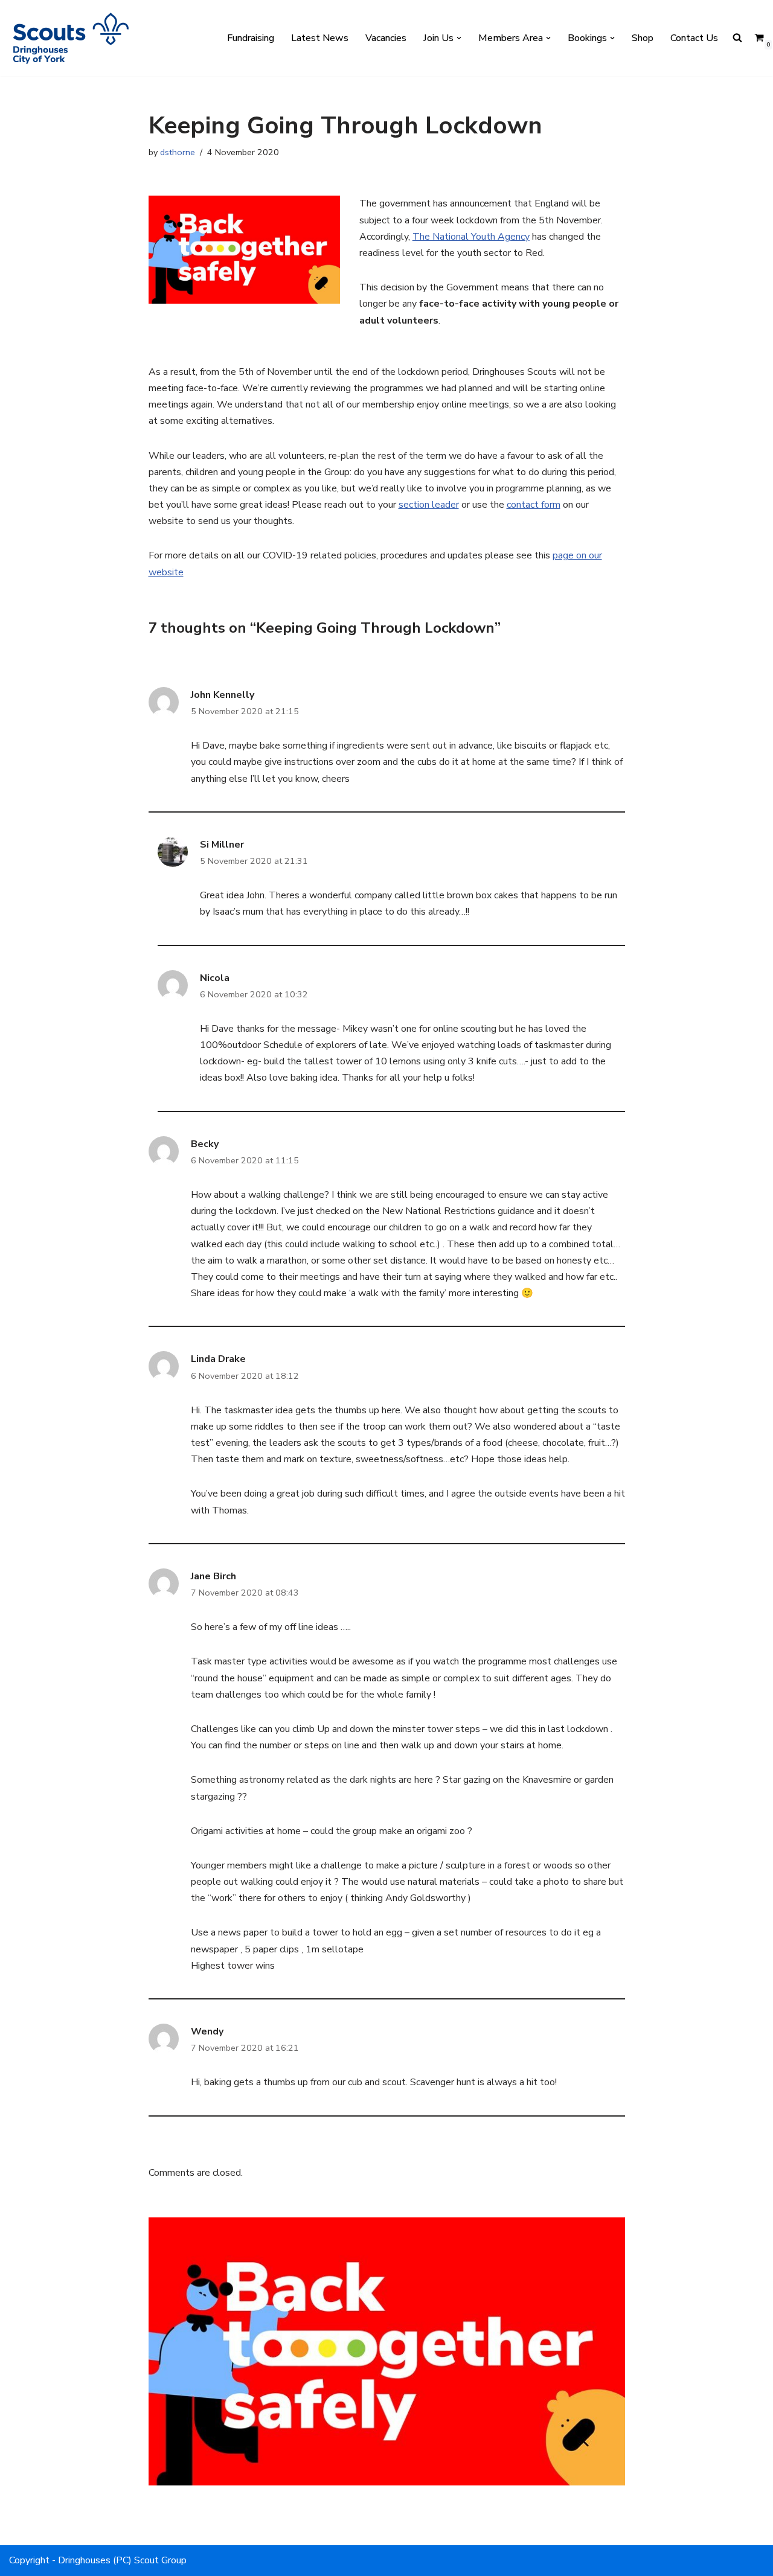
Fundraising (251, 38)
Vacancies (386, 38)
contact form (534, 505)
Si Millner (222, 845)
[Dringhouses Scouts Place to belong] (69, 38)
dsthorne (178, 152)
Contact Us (694, 38)
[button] (459, 38)
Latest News (320, 38)
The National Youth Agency (471, 237)
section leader (429, 505)
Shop (643, 38)
